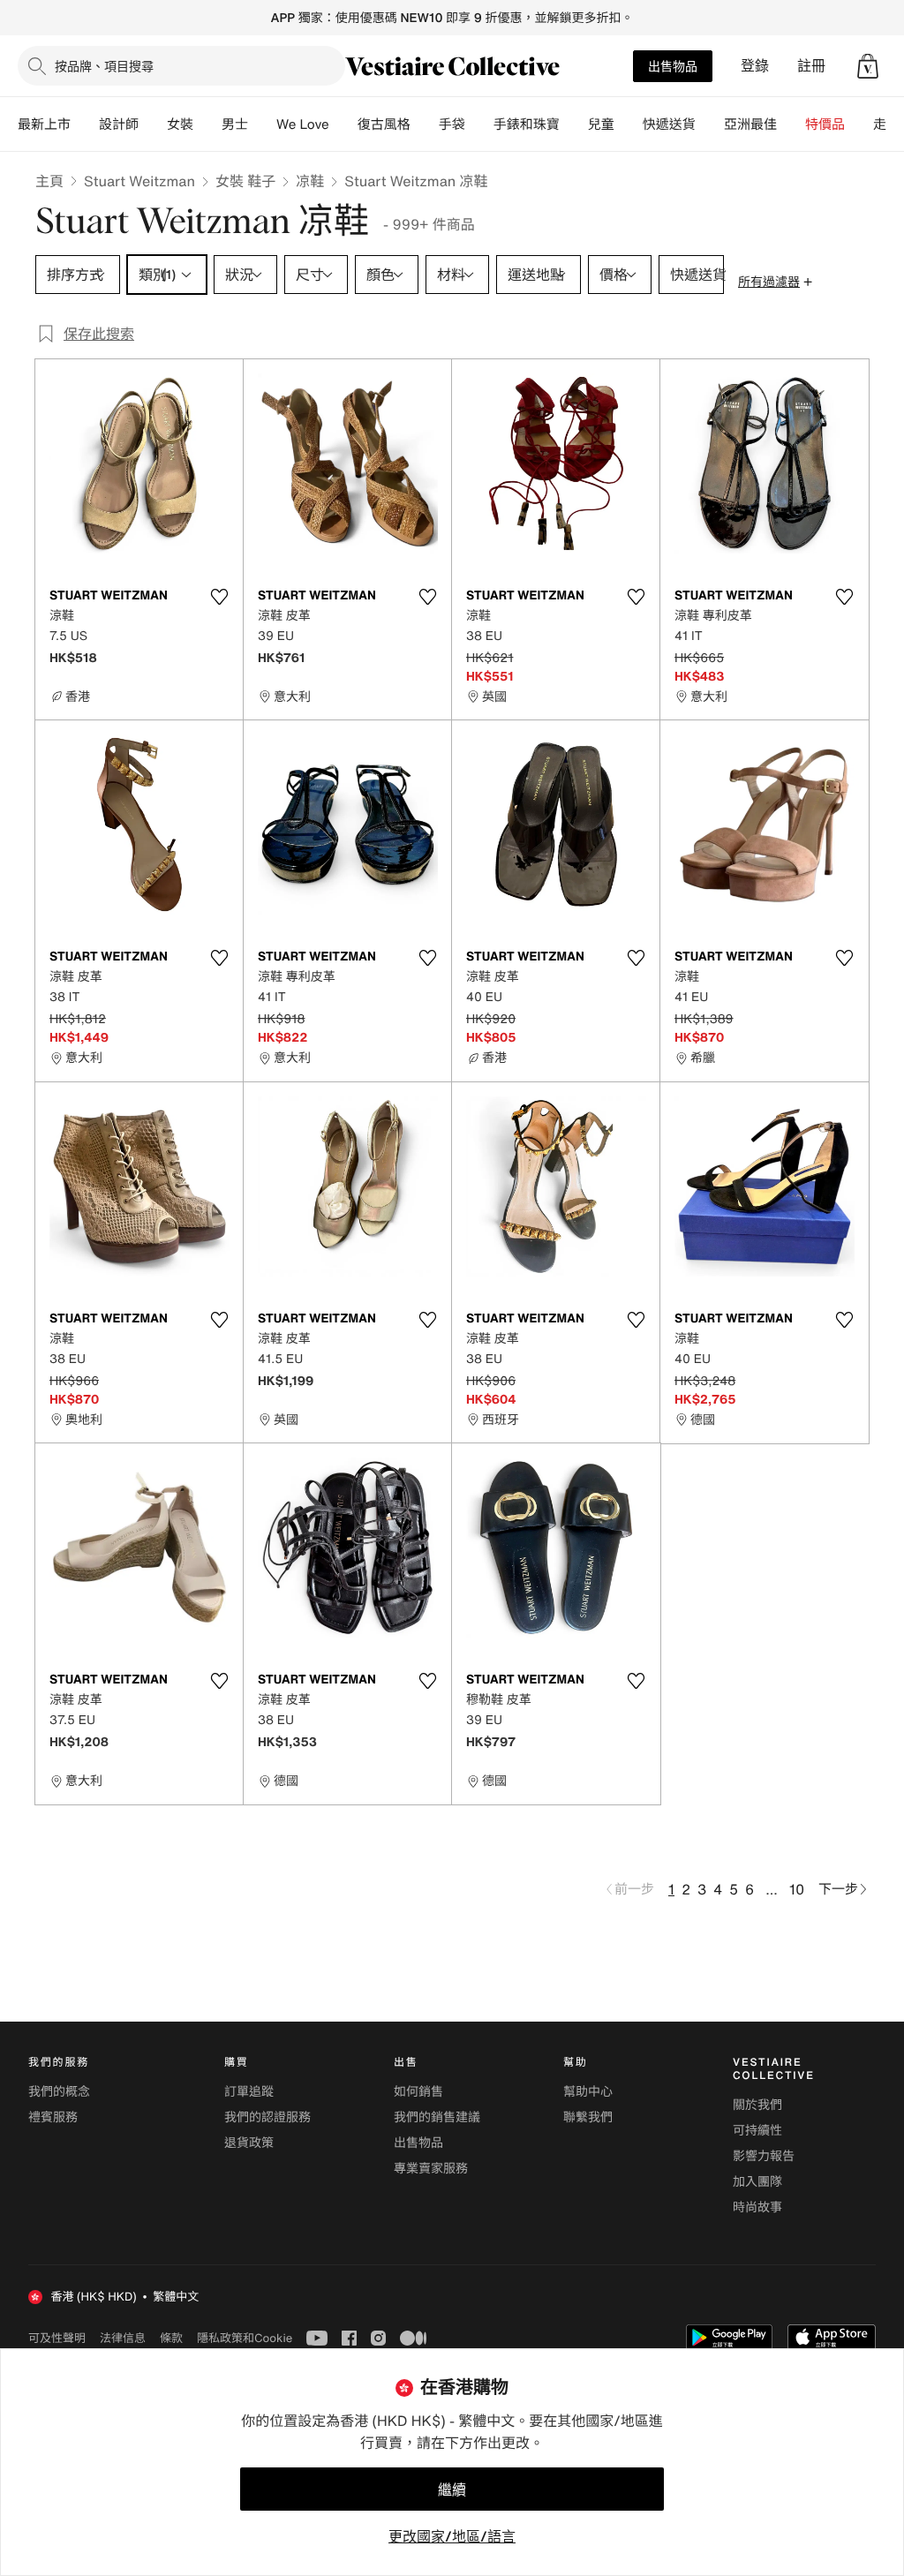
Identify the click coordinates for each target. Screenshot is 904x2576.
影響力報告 (764, 2156)
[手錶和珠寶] (574, 124)
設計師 (119, 124)
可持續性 (757, 2131)
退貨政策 (249, 2143)
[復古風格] (425, 124)
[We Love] (343, 124)
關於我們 (757, 2105)
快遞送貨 (669, 124)
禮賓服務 (53, 2117)
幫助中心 (588, 2092)
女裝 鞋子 (245, 181)
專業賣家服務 (431, 2169)
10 (797, 1889)
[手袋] (479, 124)
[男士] (262, 124)
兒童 (601, 124)
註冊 (811, 66)
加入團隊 (757, 2182)
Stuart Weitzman (139, 181)
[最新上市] (85, 124)
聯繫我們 (588, 2117)
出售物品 (673, 66)
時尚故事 (757, 2207)
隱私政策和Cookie (245, 2338)
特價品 (825, 124)
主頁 (49, 181)
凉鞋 (310, 181)
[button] (868, 66)
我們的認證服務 (267, 2117)
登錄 (755, 66)
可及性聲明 (57, 2338)
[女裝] (207, 124)
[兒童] (629, 124)
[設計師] (153, 124)
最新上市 (44, 124)
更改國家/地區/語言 (452, 2536)
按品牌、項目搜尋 (104, 66)
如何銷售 (418, 2092)
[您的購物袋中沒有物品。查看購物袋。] (868, 66)
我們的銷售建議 (437, 2117)
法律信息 (123, 2338)
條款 (171, 2338)
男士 (235, 124)
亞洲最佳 (750, 124)
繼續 (452, 2489)
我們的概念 (59, 2092)
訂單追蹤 (249, 2092)
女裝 (180, 124)
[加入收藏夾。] (219, 597)
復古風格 (384, 124)
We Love (303, 124)
